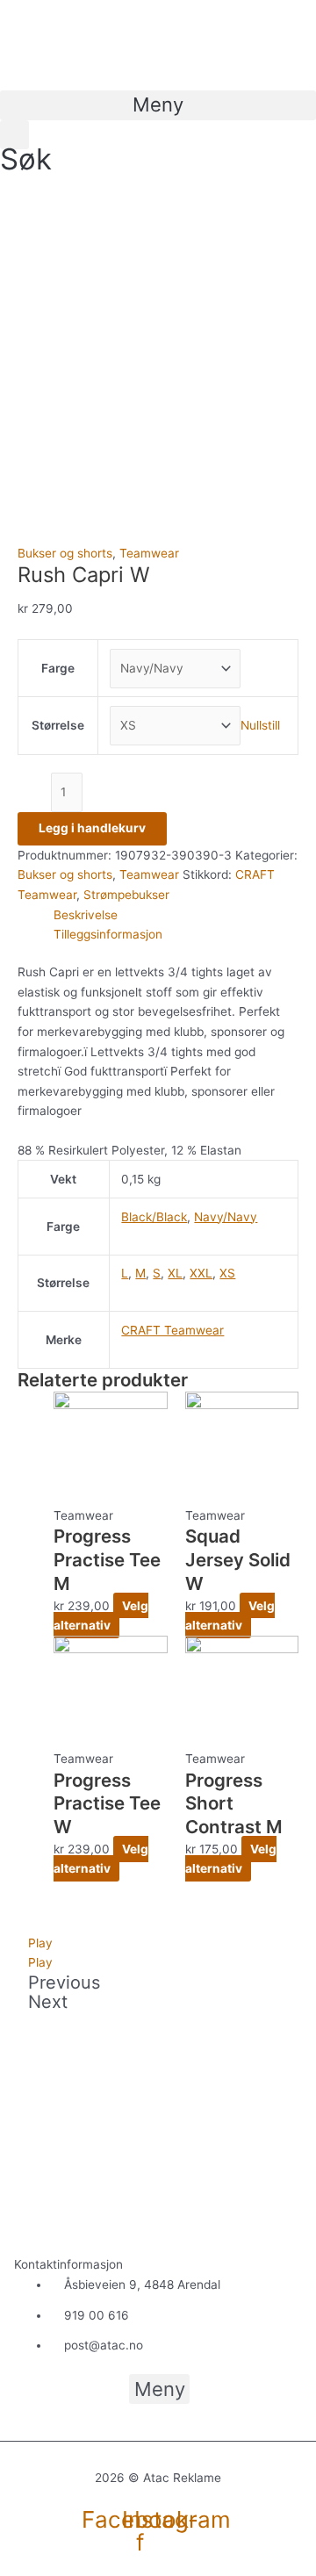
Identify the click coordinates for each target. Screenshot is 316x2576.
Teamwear (149, 553)
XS (227, 1273)
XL (175, 1273)
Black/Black (154, 1217)
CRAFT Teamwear (172, 1330)
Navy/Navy (226, 1217)
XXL (201, 1273)
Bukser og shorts (65, 553)
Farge (58, 668)
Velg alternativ (101, 1616)
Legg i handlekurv (92, 828)
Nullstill (260, 725)
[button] (158, 105)
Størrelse (58, 725)
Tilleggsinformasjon (108, 934)
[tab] (176, 915)
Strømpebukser (126, 895)
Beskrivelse (86, 915)
